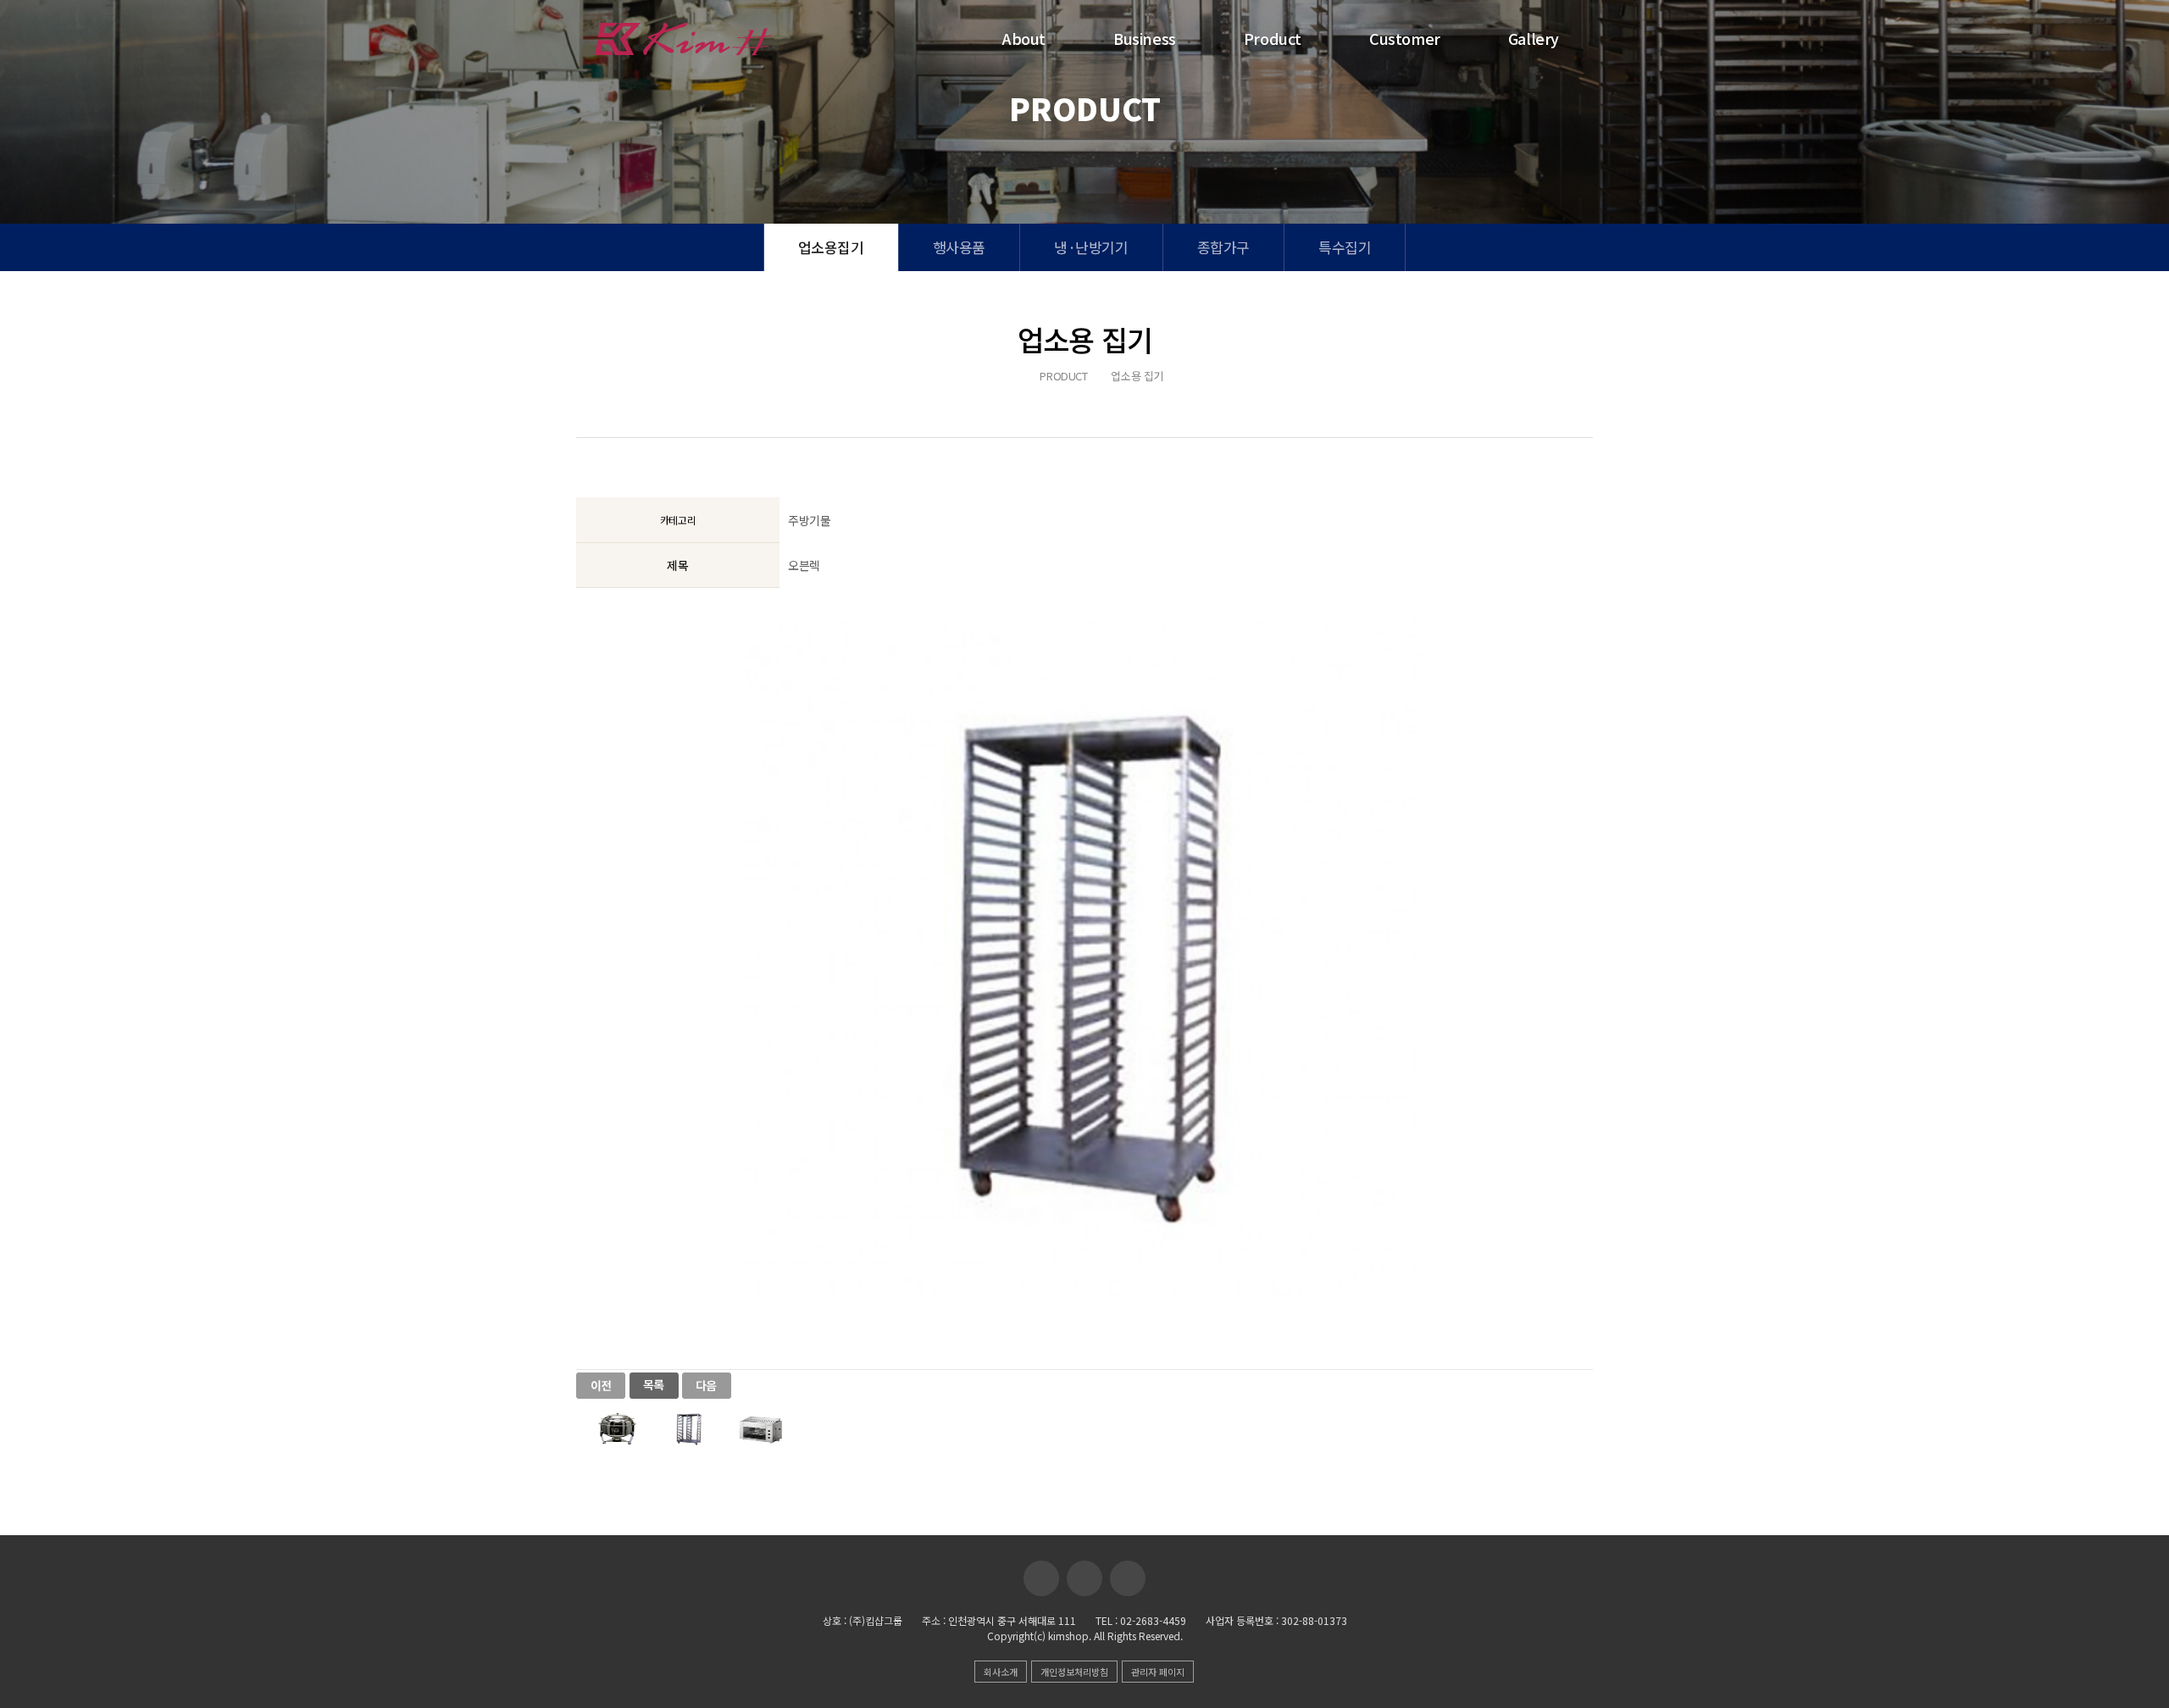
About (1024, 38)
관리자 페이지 (1158, 1672)
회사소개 (1001, 1672)
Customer (1405, 38)
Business (1145, 38)
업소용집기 (831, 247)
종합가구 (1223, 247)
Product (1273, 38)
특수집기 (1345, 247)
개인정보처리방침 (1074, 1672)
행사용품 (959, 247)
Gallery (1534, 38)
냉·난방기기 (1091, 247)
